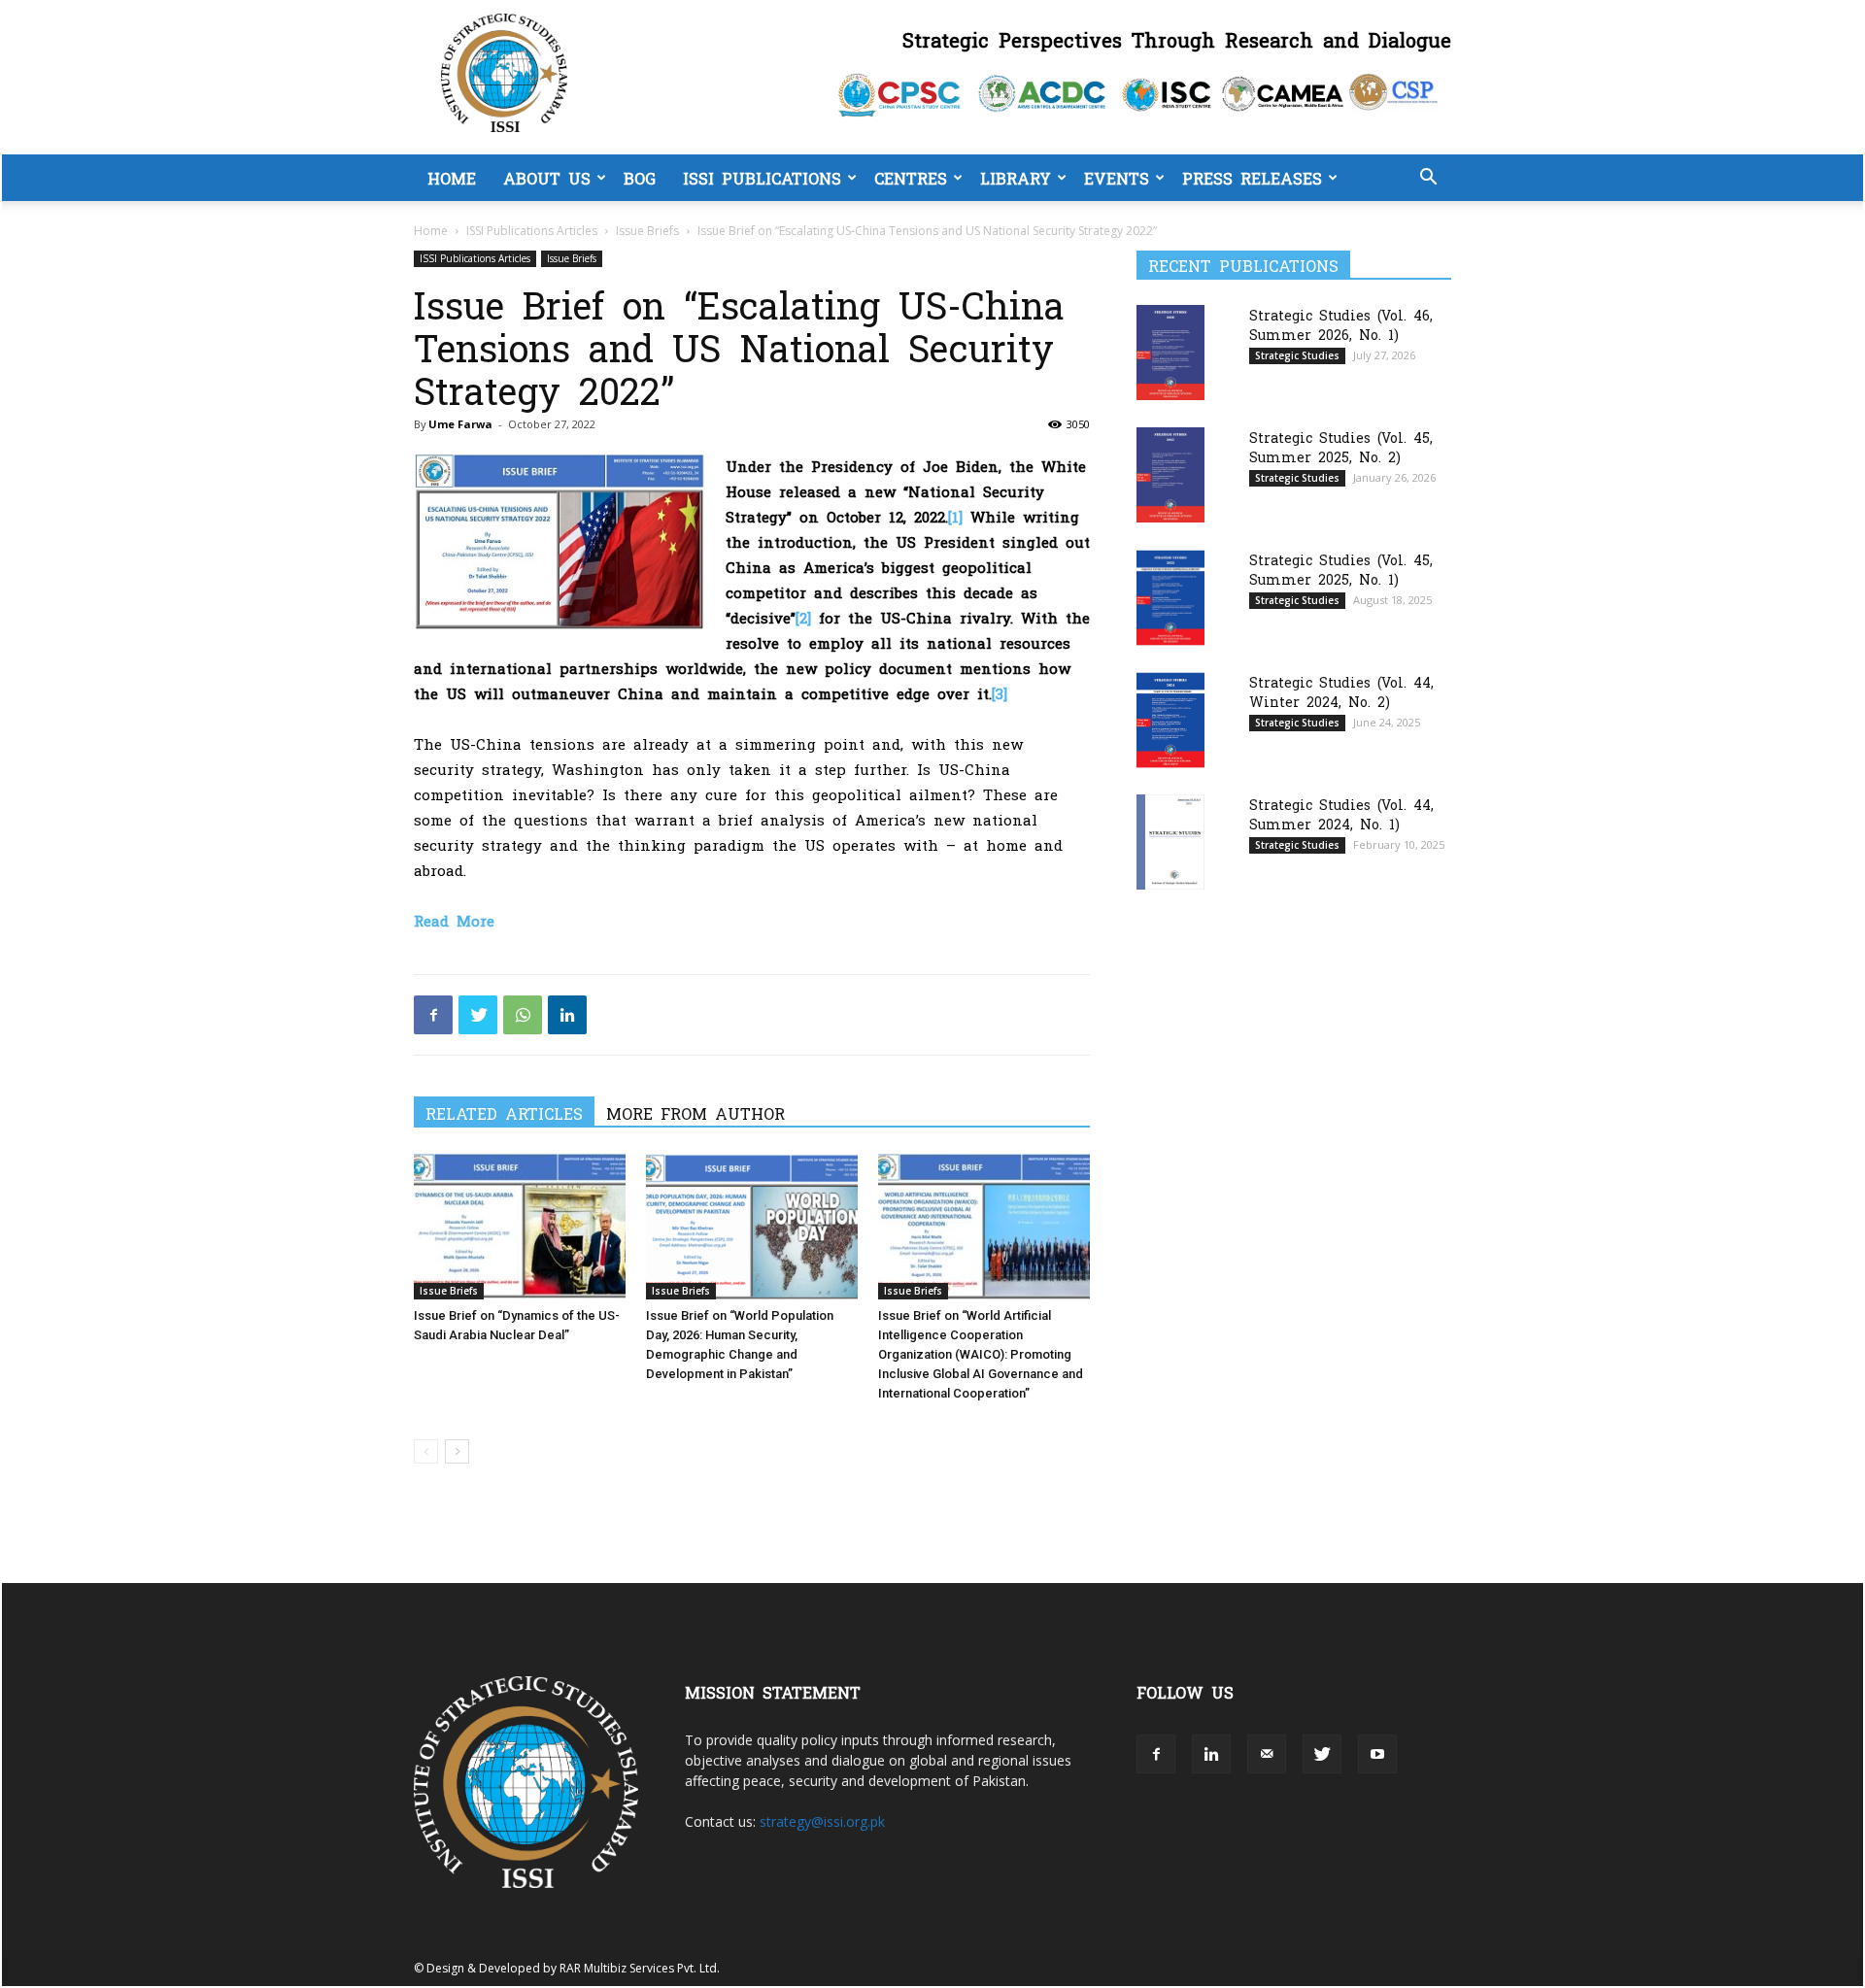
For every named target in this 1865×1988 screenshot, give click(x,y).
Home (452, 178)
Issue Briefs (647, 231)
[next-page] (457, 1451)
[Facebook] (433, 1015)
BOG (640, 178)
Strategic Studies (1297, 355)
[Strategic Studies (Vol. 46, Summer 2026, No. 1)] (1170, 352)
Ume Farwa (460, 424)
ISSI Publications (762, 178)
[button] (1428, 179)
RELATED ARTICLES (504, 1113)
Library (1016, 178)
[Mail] (1267, 1754)
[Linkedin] (567, 1015)
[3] (1000, 693)
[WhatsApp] (523, 1015)
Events (1117, 178)
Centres (911, 178)
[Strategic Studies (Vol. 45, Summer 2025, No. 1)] (1170, 598)
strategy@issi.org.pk (822, 1821)
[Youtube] (1377, 1754)
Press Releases (1252, 178)
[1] (955, 516)
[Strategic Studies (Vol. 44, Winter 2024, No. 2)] (1170, 720)
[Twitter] (478, 1015)
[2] (803, 617)
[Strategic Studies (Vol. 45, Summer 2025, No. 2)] (1170, 474)
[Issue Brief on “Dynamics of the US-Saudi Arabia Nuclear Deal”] (520, 1227)
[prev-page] (426, 1451)
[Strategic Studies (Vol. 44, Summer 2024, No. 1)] (1170, 842)
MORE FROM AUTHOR (695, 1113)
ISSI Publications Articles (532, 231)
